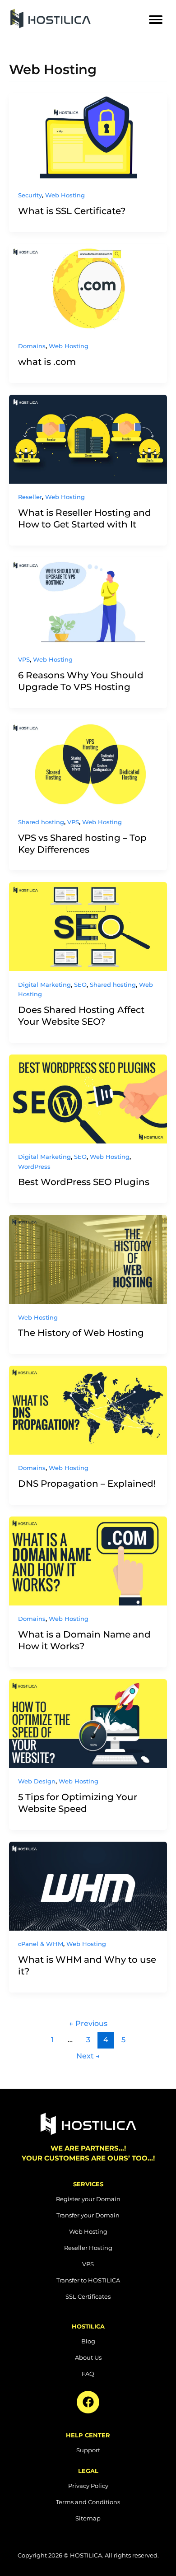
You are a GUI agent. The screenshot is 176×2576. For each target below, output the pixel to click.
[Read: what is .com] (88, 288)
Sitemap (88, 2518)
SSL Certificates (88, 2296)
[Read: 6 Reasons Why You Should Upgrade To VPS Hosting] (88, 602)
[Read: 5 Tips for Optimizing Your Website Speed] (88, 1724)
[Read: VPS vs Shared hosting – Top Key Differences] (88, 764)
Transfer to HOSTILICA (88, 2280)
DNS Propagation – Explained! (87, 1484)
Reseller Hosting (88, 2248)
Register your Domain (88, 2199)
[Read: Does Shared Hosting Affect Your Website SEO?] (88, 926)
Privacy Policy (88, 2486)
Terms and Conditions (88, 2502)
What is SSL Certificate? (72, 211)
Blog (88, 2341)
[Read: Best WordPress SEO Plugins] (88, 1099)
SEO (80, 985)
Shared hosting (41, 822)
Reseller (30, 497)
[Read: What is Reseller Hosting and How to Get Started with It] (88, 439)
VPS (24, 660)
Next (88, 2056)
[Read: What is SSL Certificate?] (88, 138)
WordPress (34, 1167)
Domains (32, 346)
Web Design (37, 1781)
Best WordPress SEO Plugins (84, 1182)
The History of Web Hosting (81, 1333)
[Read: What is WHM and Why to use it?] (88, 1886)
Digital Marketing (44, 985)
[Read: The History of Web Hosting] (88, 1259)
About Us (88, 2357)
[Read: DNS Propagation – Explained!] (88, 1410)
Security (30, 195)
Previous (88, 2023)
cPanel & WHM (41, 1944)
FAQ (88, 2374)
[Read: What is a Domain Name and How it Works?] (88, 1561)
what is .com (47, 362)
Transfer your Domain (88, 2215)
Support (88, 2450)
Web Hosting (65, 195)
